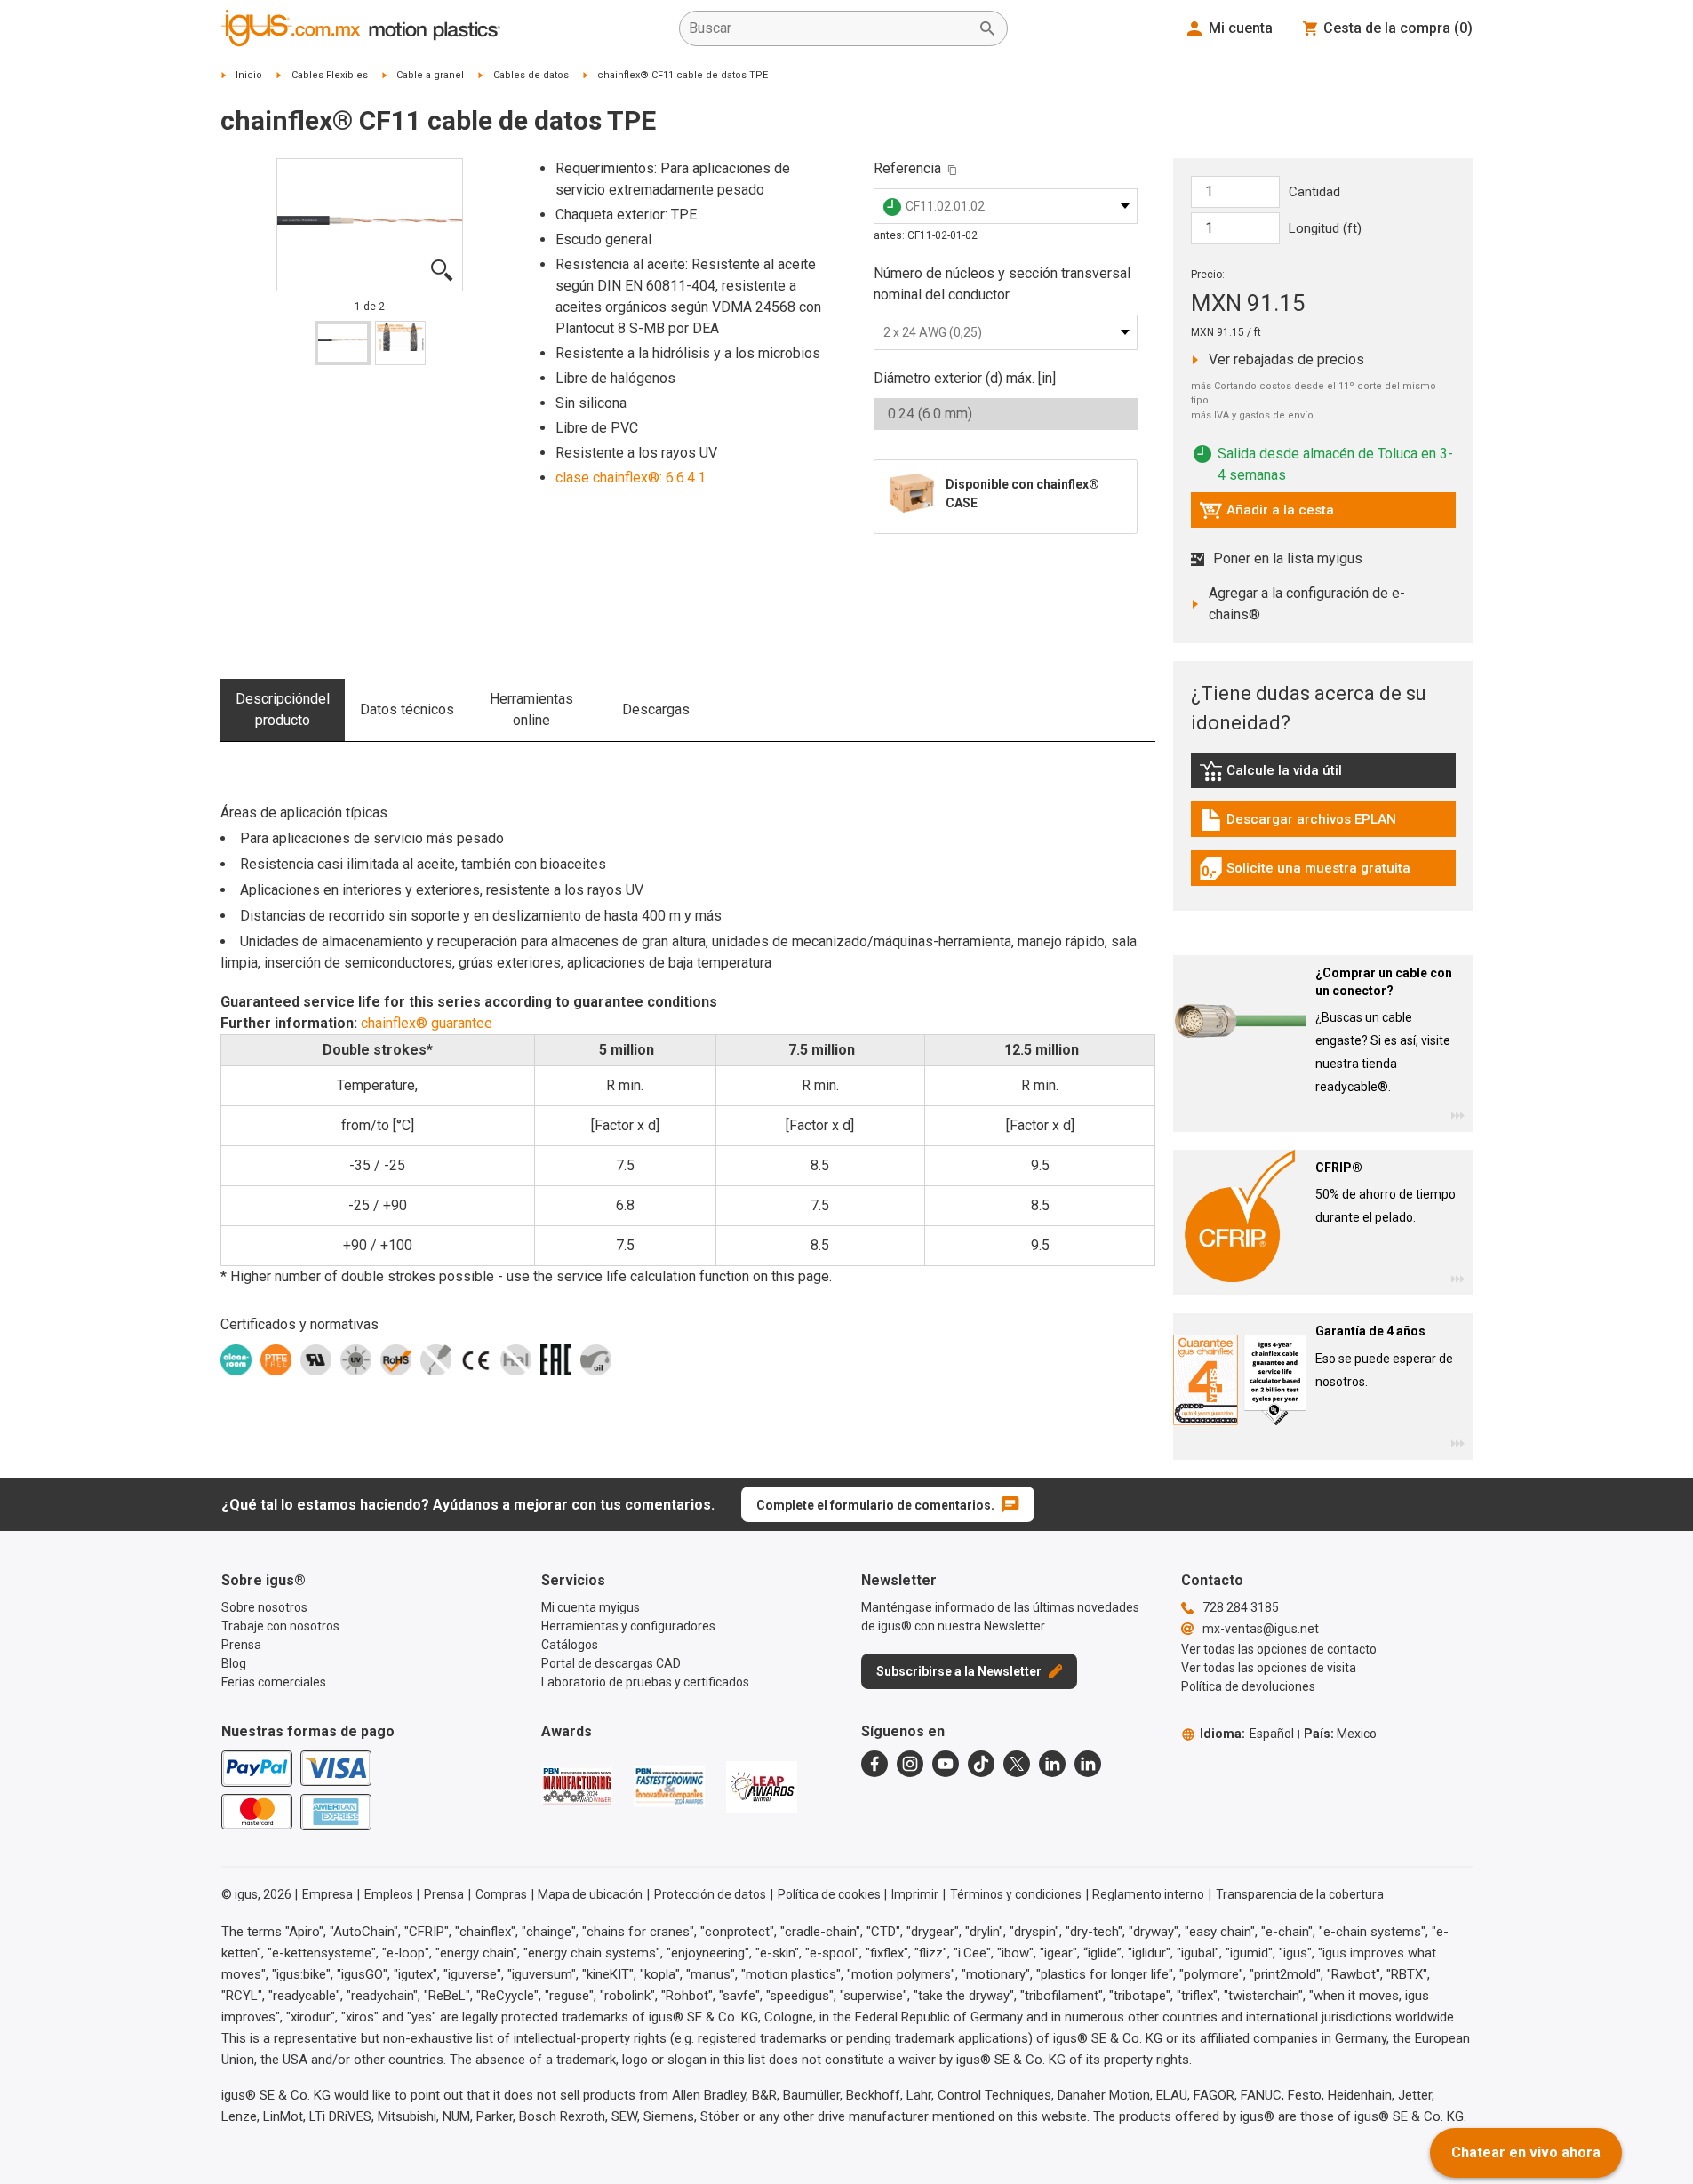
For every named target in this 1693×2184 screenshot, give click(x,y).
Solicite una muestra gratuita (1305, 873)
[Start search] (987, 28)
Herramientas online (531, 709)
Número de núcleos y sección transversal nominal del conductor (1002, 284)
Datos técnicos (407, 709)
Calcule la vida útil (1297, 775)
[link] (1323, 777)
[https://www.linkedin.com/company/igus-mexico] (1052, 1764)
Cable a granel (430, 75)
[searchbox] (829, 28)
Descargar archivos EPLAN (1298, 824)
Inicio (249, 75)
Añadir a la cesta (1266, 514)
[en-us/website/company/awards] (577, 1786)
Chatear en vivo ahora (1526, 2152)
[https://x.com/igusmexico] (1017, 1764)
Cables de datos (531, 75)
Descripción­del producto (283, 709)
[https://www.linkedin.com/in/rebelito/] (1088, 1764)
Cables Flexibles (330, 75)
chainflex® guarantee (427, 1023)
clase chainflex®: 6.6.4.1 (631, 478)
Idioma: (1247, 1734)
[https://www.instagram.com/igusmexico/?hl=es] (910, 1764)
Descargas (656, 709)
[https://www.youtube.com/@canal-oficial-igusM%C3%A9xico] (946, 1764)
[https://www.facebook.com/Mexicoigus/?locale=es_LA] (874, 1764)
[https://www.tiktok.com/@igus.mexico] (981, 1764)
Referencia (907, 168)
